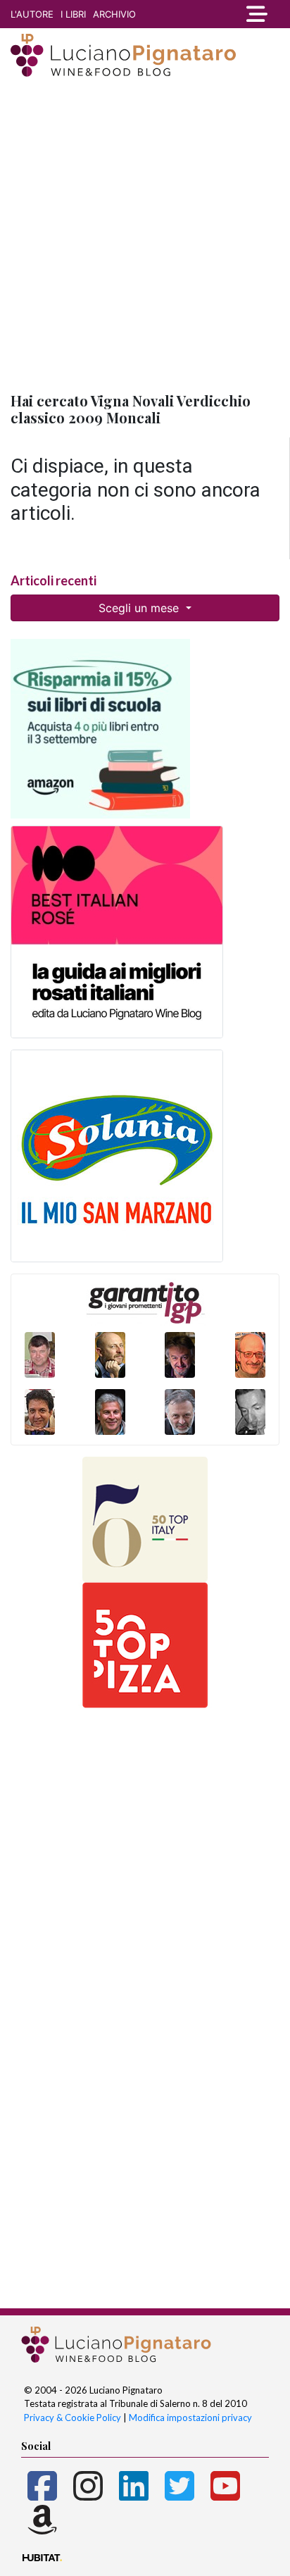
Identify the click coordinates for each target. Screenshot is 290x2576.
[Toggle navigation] (254, 14)
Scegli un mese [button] (140, 608)
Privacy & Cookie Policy (72, 2418)
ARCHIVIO (114, 14)
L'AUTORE (32, 14)
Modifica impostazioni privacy (190, 2418)
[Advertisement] (145, 236)
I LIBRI (73, 14)
